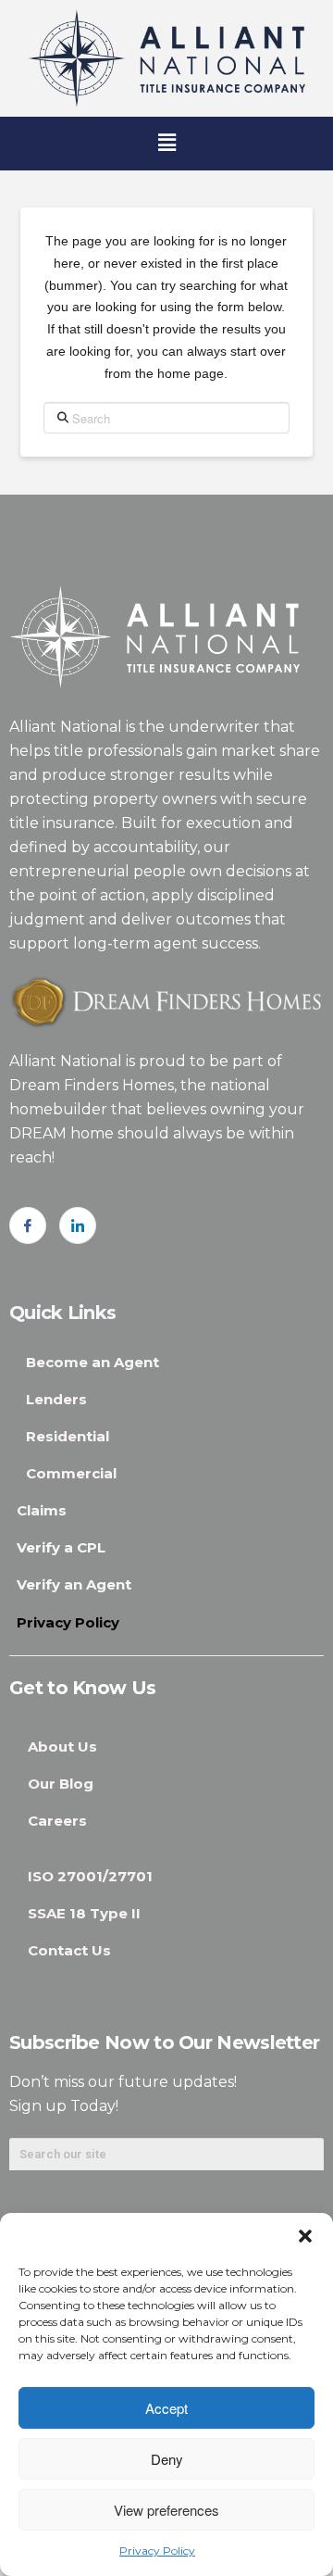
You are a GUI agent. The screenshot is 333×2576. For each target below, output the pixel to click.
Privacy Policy (157, 2551)
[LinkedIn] (78, 1225)
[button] (305, 2236)
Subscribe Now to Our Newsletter (164, 2042)
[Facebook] (28, 1225)
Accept (166, 2408)
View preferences (166, 2510)
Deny (167, 2459)
